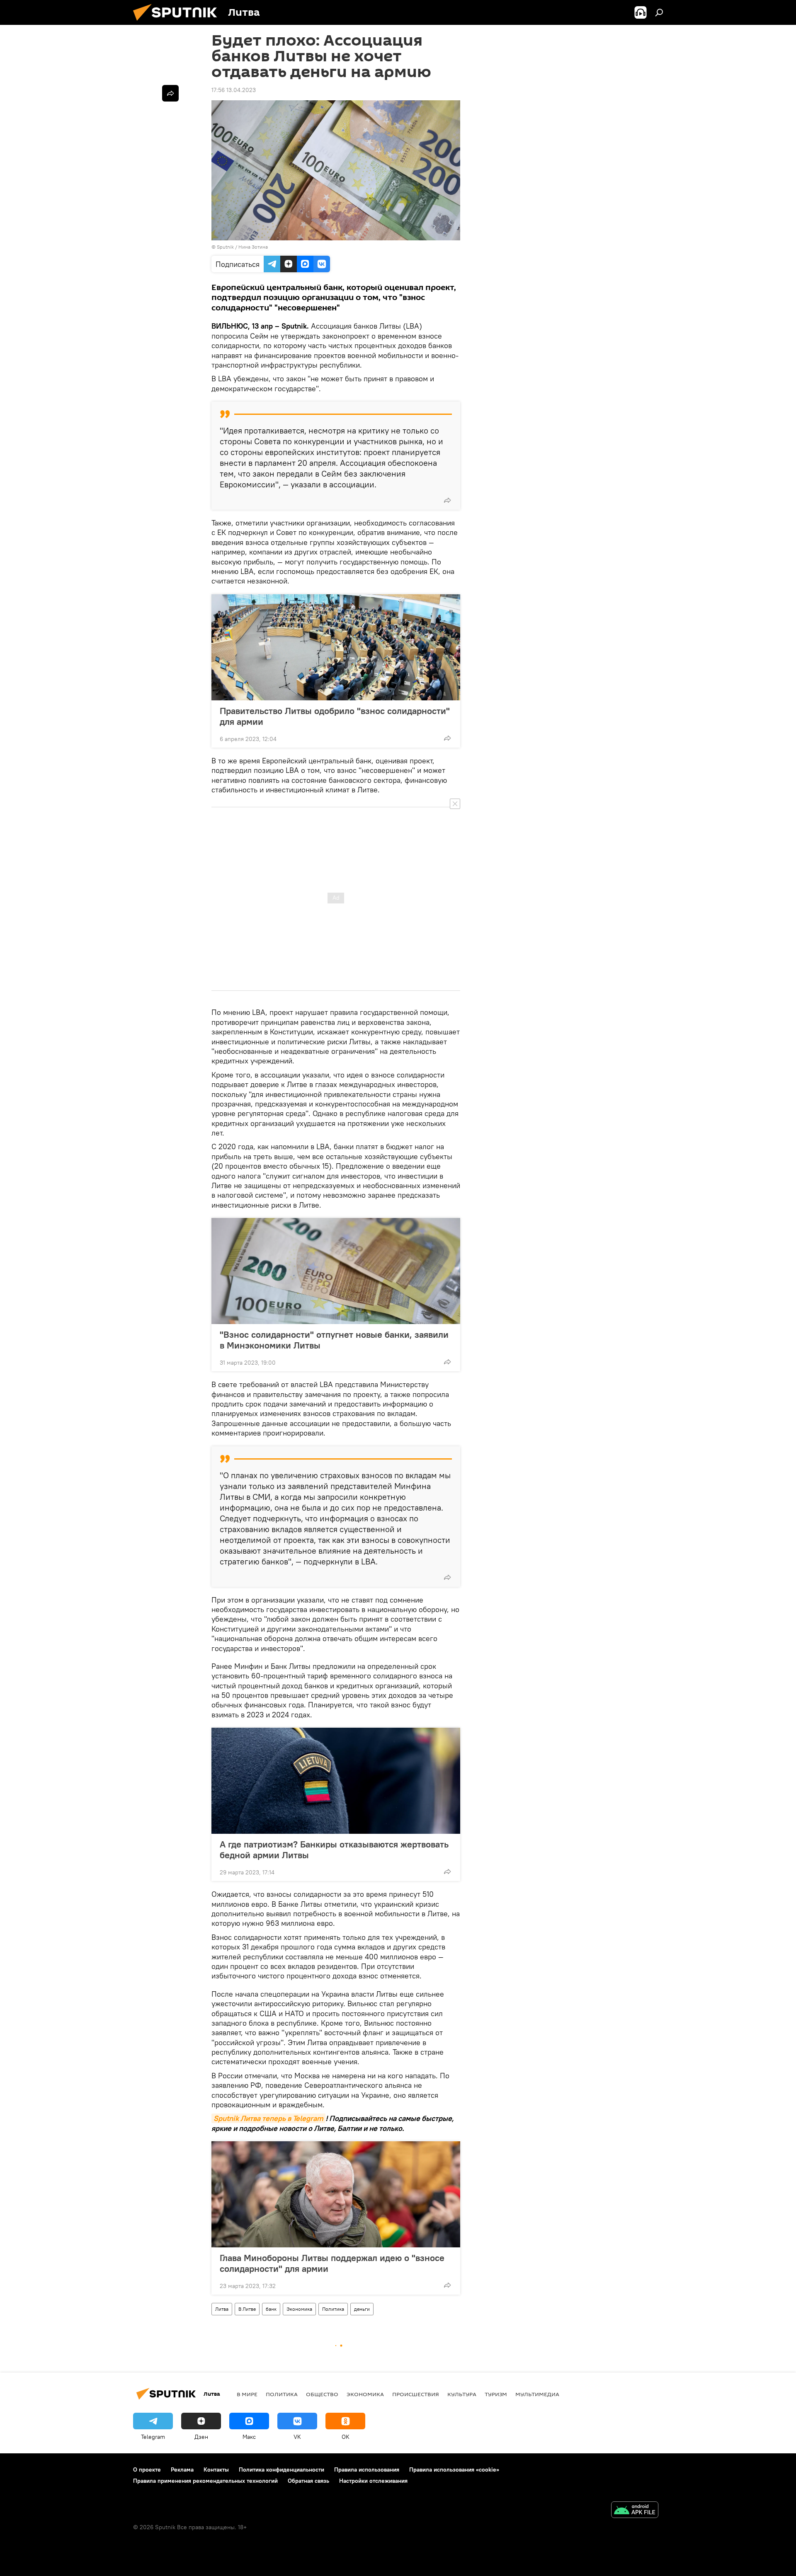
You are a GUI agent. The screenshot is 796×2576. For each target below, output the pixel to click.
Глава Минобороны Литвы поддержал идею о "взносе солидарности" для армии (332, 2263)
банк (271, 2309)
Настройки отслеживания (373, 2481)
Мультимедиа (537, 2394)
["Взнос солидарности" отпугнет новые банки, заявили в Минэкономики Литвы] (336, 1271)
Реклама (182, 2469)
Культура (462, 2394)
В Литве (247, 2309)
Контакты (216, 2469)
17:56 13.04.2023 (234, 90)
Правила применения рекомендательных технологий (205, 2481)
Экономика (299, 2309)
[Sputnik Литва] (178, 23)
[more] (447, 500)
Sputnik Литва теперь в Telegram (268, 2118)
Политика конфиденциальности (282, 2469)
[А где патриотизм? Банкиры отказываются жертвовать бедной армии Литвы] (336, 1781)
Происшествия (416, 2394)
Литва (222, 2309)
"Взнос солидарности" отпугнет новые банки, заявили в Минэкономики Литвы (334, 1340)
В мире (247, 2394)
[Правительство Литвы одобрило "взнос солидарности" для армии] (336, 647)
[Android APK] (635, 2511)
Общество (322, 2394)
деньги (362, 2309)
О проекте (147, 2469)
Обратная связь (308, 2481)
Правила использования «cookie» (454, 2469)
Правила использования (367, 2469)
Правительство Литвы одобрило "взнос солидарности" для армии (335, 716)
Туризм (496, 2394)
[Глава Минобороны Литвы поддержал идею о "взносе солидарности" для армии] (336, 2194)
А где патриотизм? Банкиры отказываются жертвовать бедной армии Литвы (334, 1850)
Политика (333, 2309)
